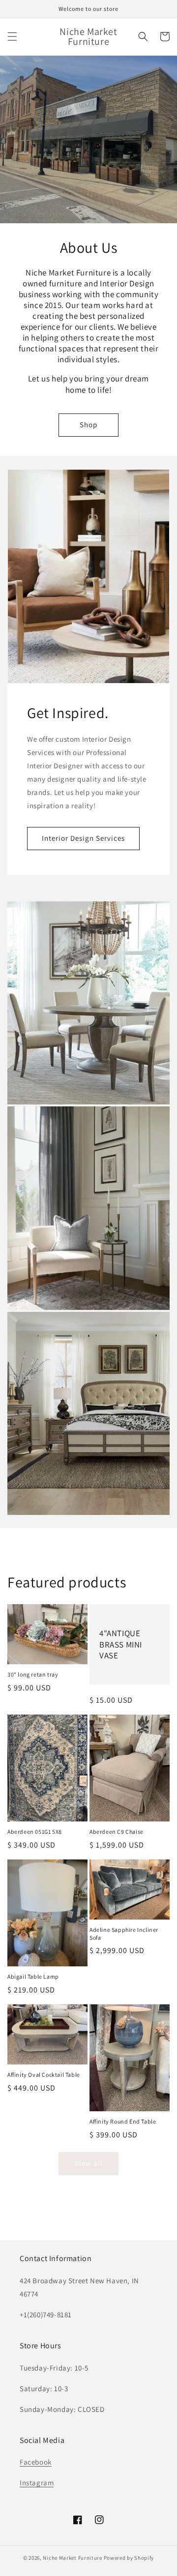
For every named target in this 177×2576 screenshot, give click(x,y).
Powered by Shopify (129, 2558)
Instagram (37, 2483)
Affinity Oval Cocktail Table (44, 2075)
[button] (12, 36)
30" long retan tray (33, 1674)
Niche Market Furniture (72, 2558)
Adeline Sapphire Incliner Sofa (124, 1934)
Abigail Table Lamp (33, 1976)
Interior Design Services (83, 838)
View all (89, 2163)
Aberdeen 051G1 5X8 (35, 1832)
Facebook (36, 2462)
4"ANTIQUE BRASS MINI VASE (121, 1644)
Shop (88, 425)
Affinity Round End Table (123, 2121)
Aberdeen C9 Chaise (117, 1832)
